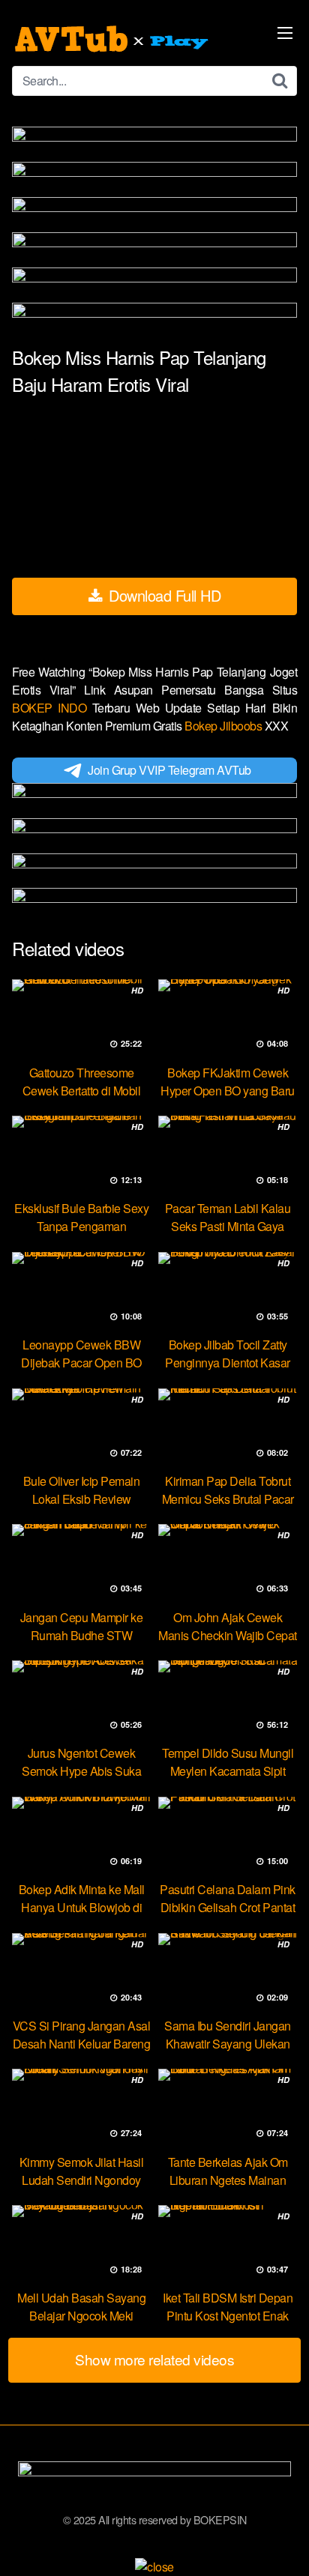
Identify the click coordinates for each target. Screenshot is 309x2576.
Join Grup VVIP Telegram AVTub (169, 770)
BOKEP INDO (52, 708)
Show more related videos (154, 2359)
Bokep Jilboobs (225, 726)
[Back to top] (283, 2543)
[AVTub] (113, 39)
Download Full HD (163, 595)
